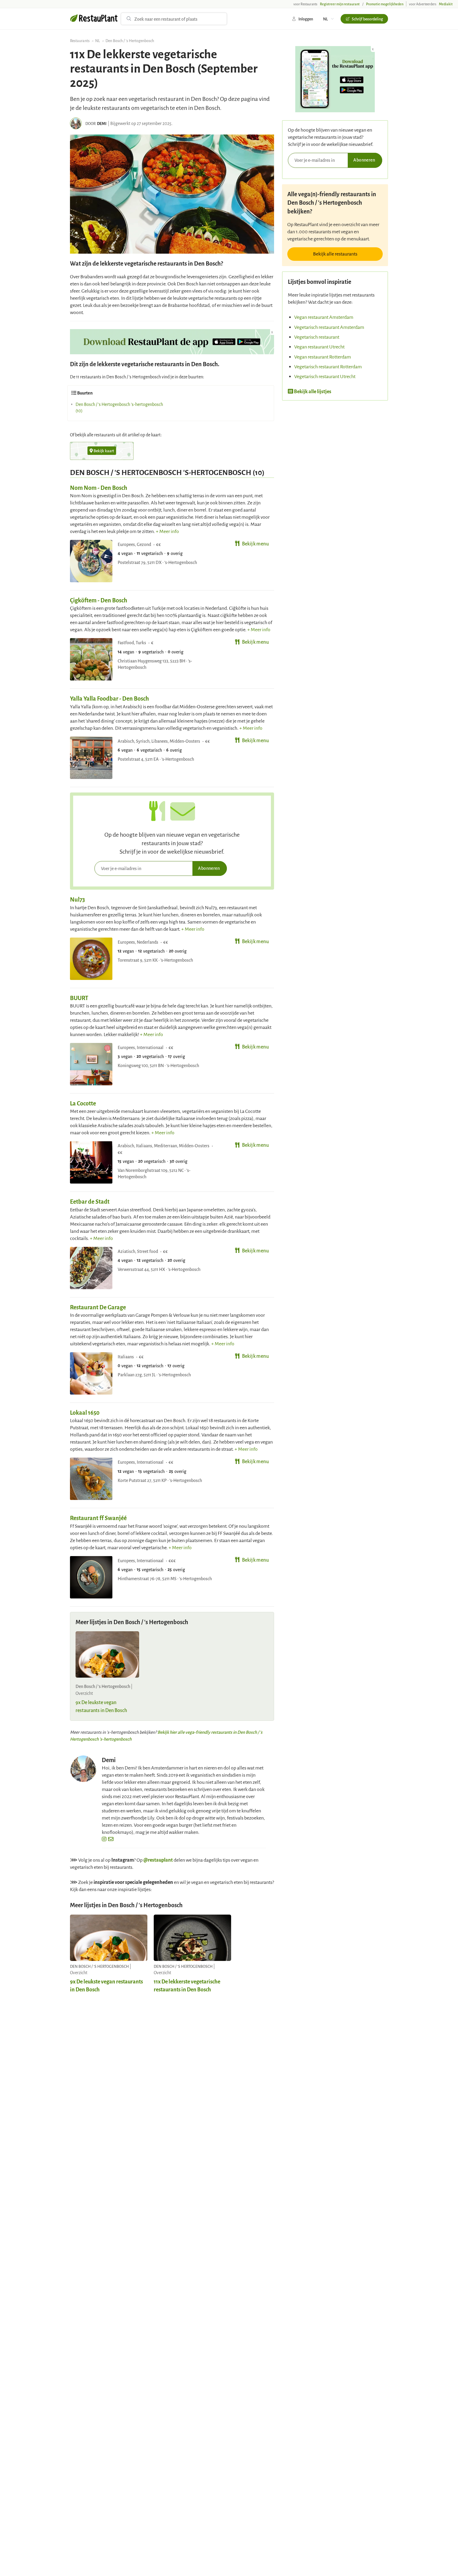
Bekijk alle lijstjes (312, 391)
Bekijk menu (255, 543)
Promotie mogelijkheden (385, 4)
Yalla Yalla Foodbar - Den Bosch (109, 698)
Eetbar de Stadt (90, 1201)
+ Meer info (167, 531)
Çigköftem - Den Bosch (99, 600)
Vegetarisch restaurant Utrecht (325, 376)
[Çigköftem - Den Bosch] (91, 659)
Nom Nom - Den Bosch (99, 487)
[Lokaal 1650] (91, 1479)
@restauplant (158, 1860)
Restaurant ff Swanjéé (98, 1518)
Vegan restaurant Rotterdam (323, 357)
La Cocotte (83, 1103)
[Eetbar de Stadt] (91, 1268)
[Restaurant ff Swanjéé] (91, 1577)
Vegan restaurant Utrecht (319, 346)
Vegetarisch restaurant (317, 337)
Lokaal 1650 (85, 1412)
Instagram (123, 1860)
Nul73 (77, 899)
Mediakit (446, 4)
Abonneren (209, 868)
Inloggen (306, 19)
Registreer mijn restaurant (340, 4)
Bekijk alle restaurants (335, 254)
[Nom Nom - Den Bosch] (91, 561)
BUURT (79, 998)
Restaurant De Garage (98, 1307)
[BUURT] (91, 1064)
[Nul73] (91, 959)
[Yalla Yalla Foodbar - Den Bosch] (91, 758)
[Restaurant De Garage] (91, 1373)
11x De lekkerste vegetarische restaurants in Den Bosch (187, 1985)
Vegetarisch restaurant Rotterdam (328, 366)
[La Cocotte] (91, 1162)
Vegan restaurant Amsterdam (324, 317)
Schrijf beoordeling (367, 19)
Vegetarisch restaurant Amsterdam (329, 327)
